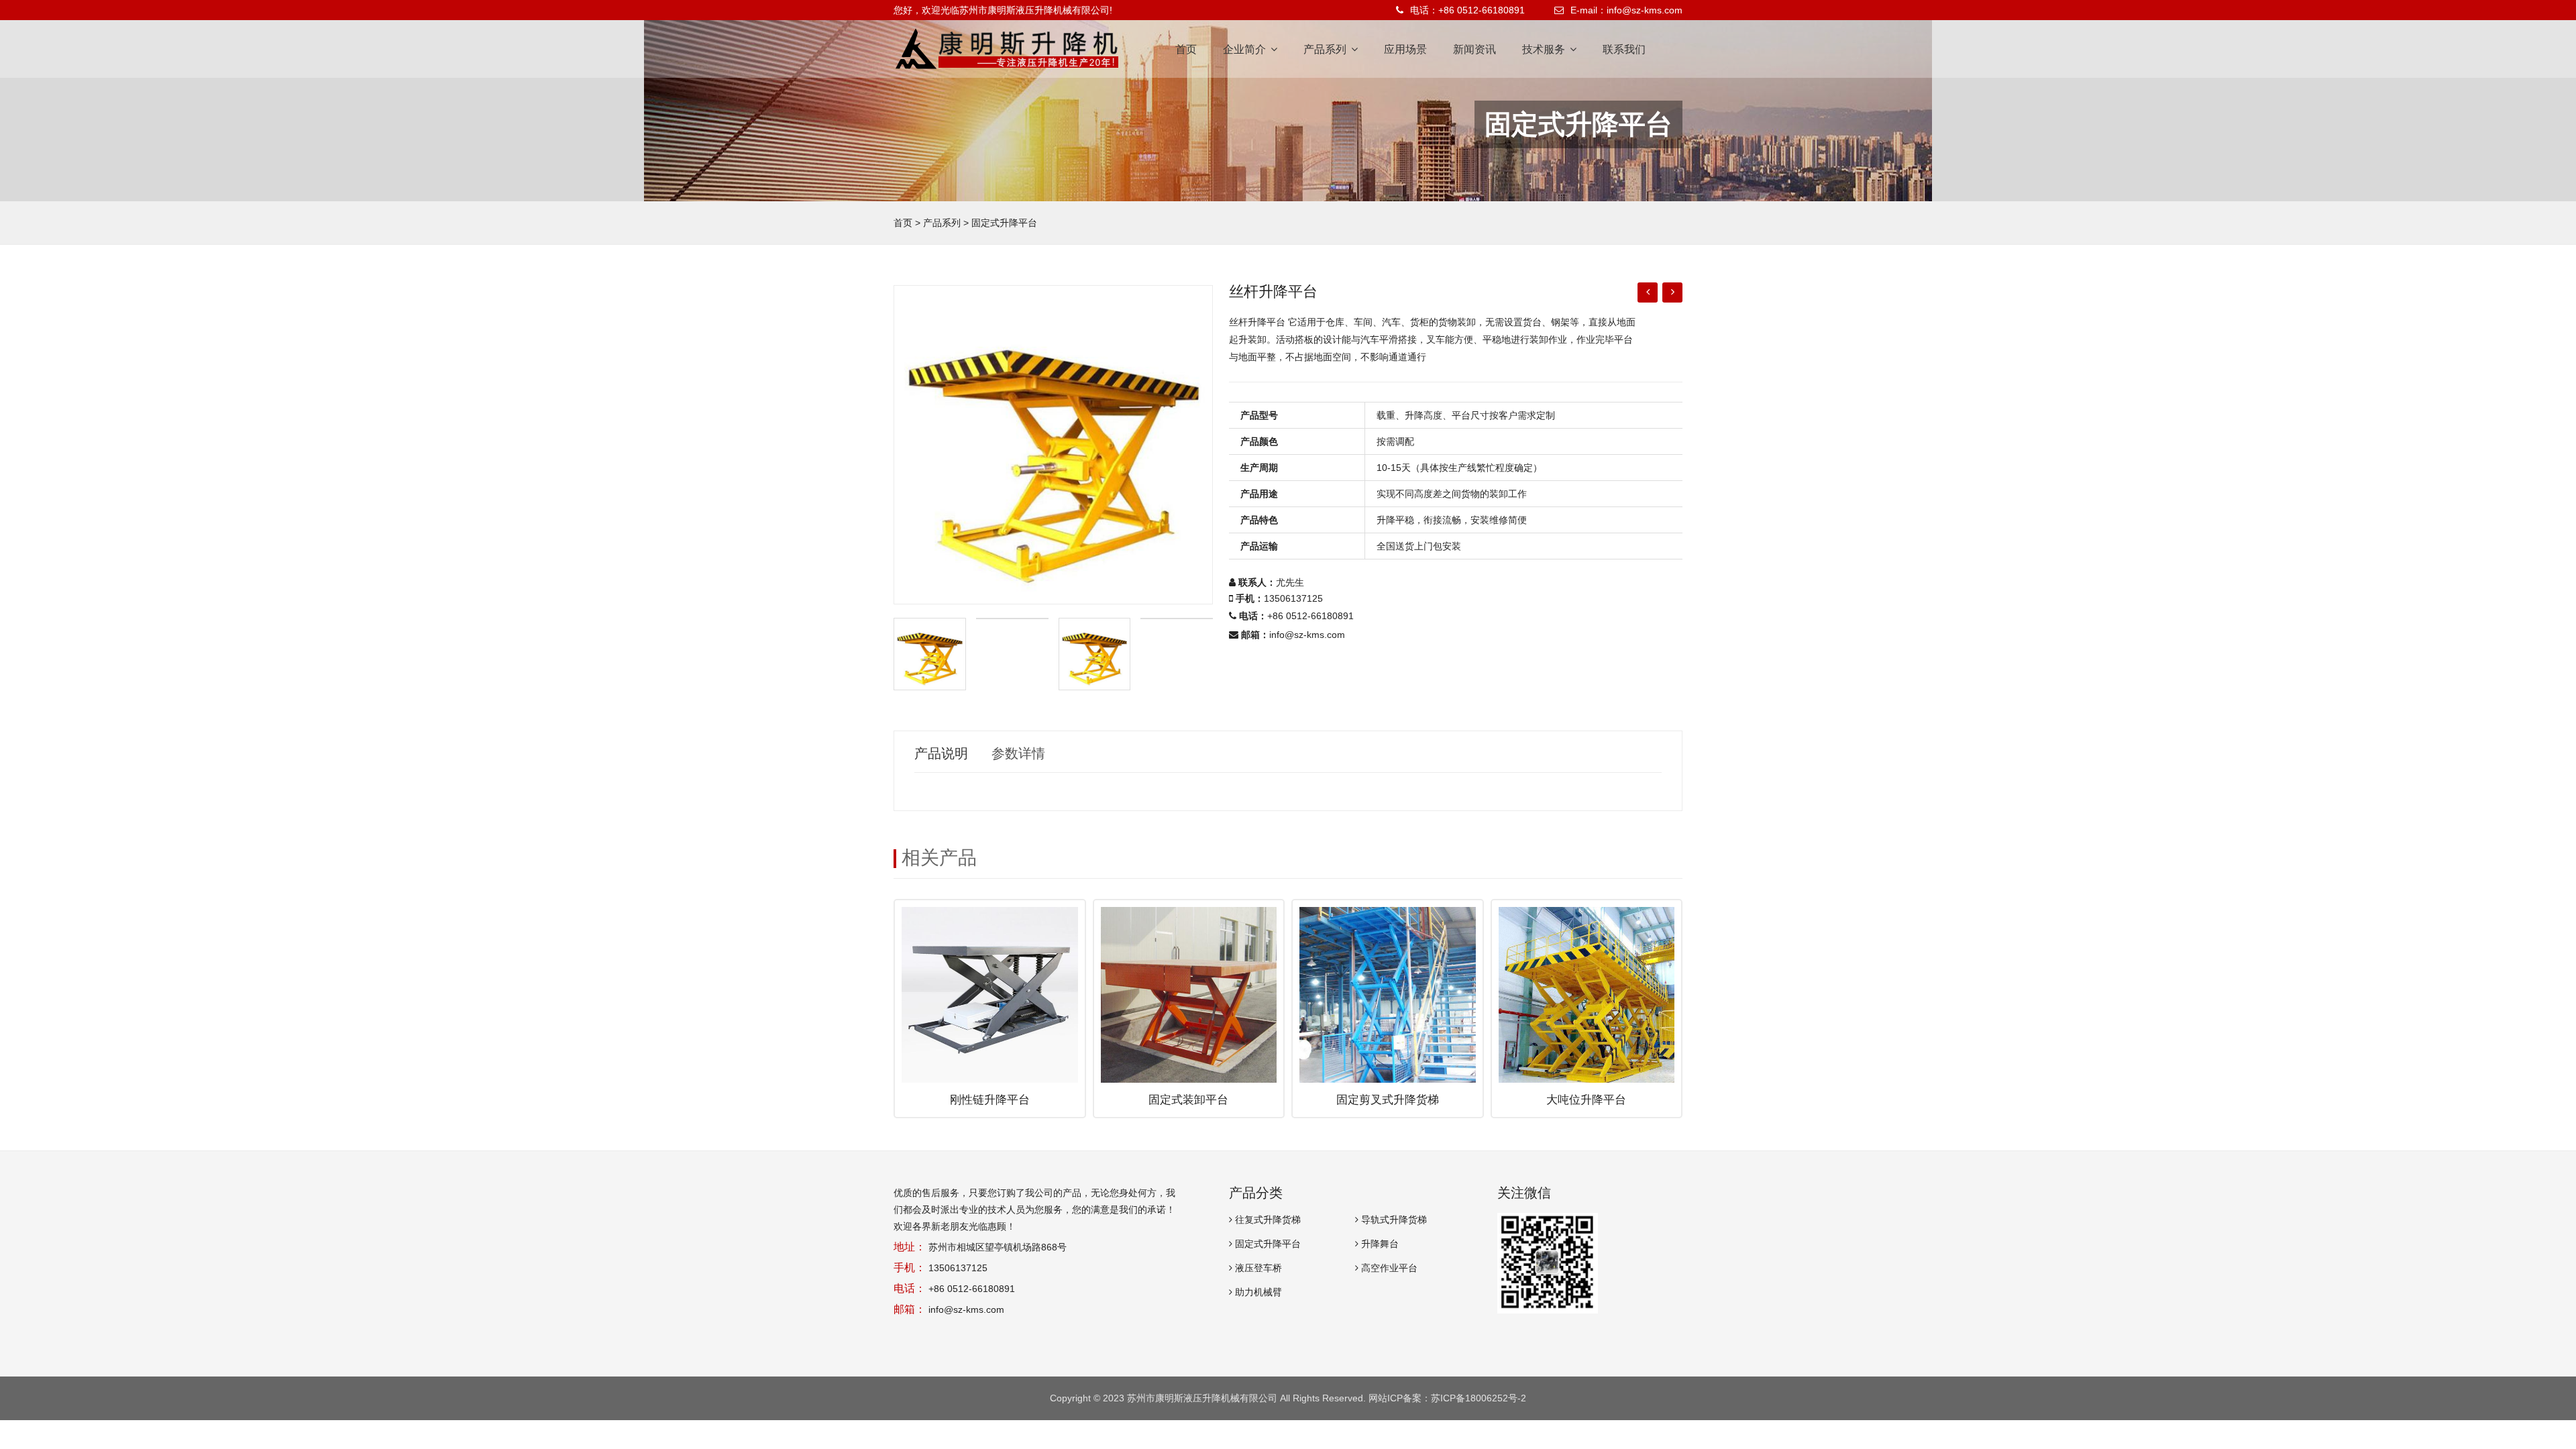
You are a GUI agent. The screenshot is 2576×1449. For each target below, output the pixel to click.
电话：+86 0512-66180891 (1467, 10)
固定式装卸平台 (1188, 1100)
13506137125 (958, 1268)
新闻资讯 (1474, 49)
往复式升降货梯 (1267, 1220)
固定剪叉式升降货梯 (1388, 1100)
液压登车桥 (1257, 1268)
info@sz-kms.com (1307, 635)
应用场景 (1405, 49)
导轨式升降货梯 (1393, 1220)
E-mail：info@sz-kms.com (1626, 10)
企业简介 (1246, 49)
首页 (1186, 49)
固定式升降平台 (1004, 223)
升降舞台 (1379, 1244)
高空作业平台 (1388, 1268)
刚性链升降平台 (990, 1100)
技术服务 (1545, 49)
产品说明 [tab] (941, 753)
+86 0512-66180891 (1310, 616)
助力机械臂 (1257, 1292)
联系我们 (1624, 49)
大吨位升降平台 (1586, 1100)
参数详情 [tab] (1018, 753)
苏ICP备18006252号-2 (1479, 1398)
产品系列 (1326, 49)
